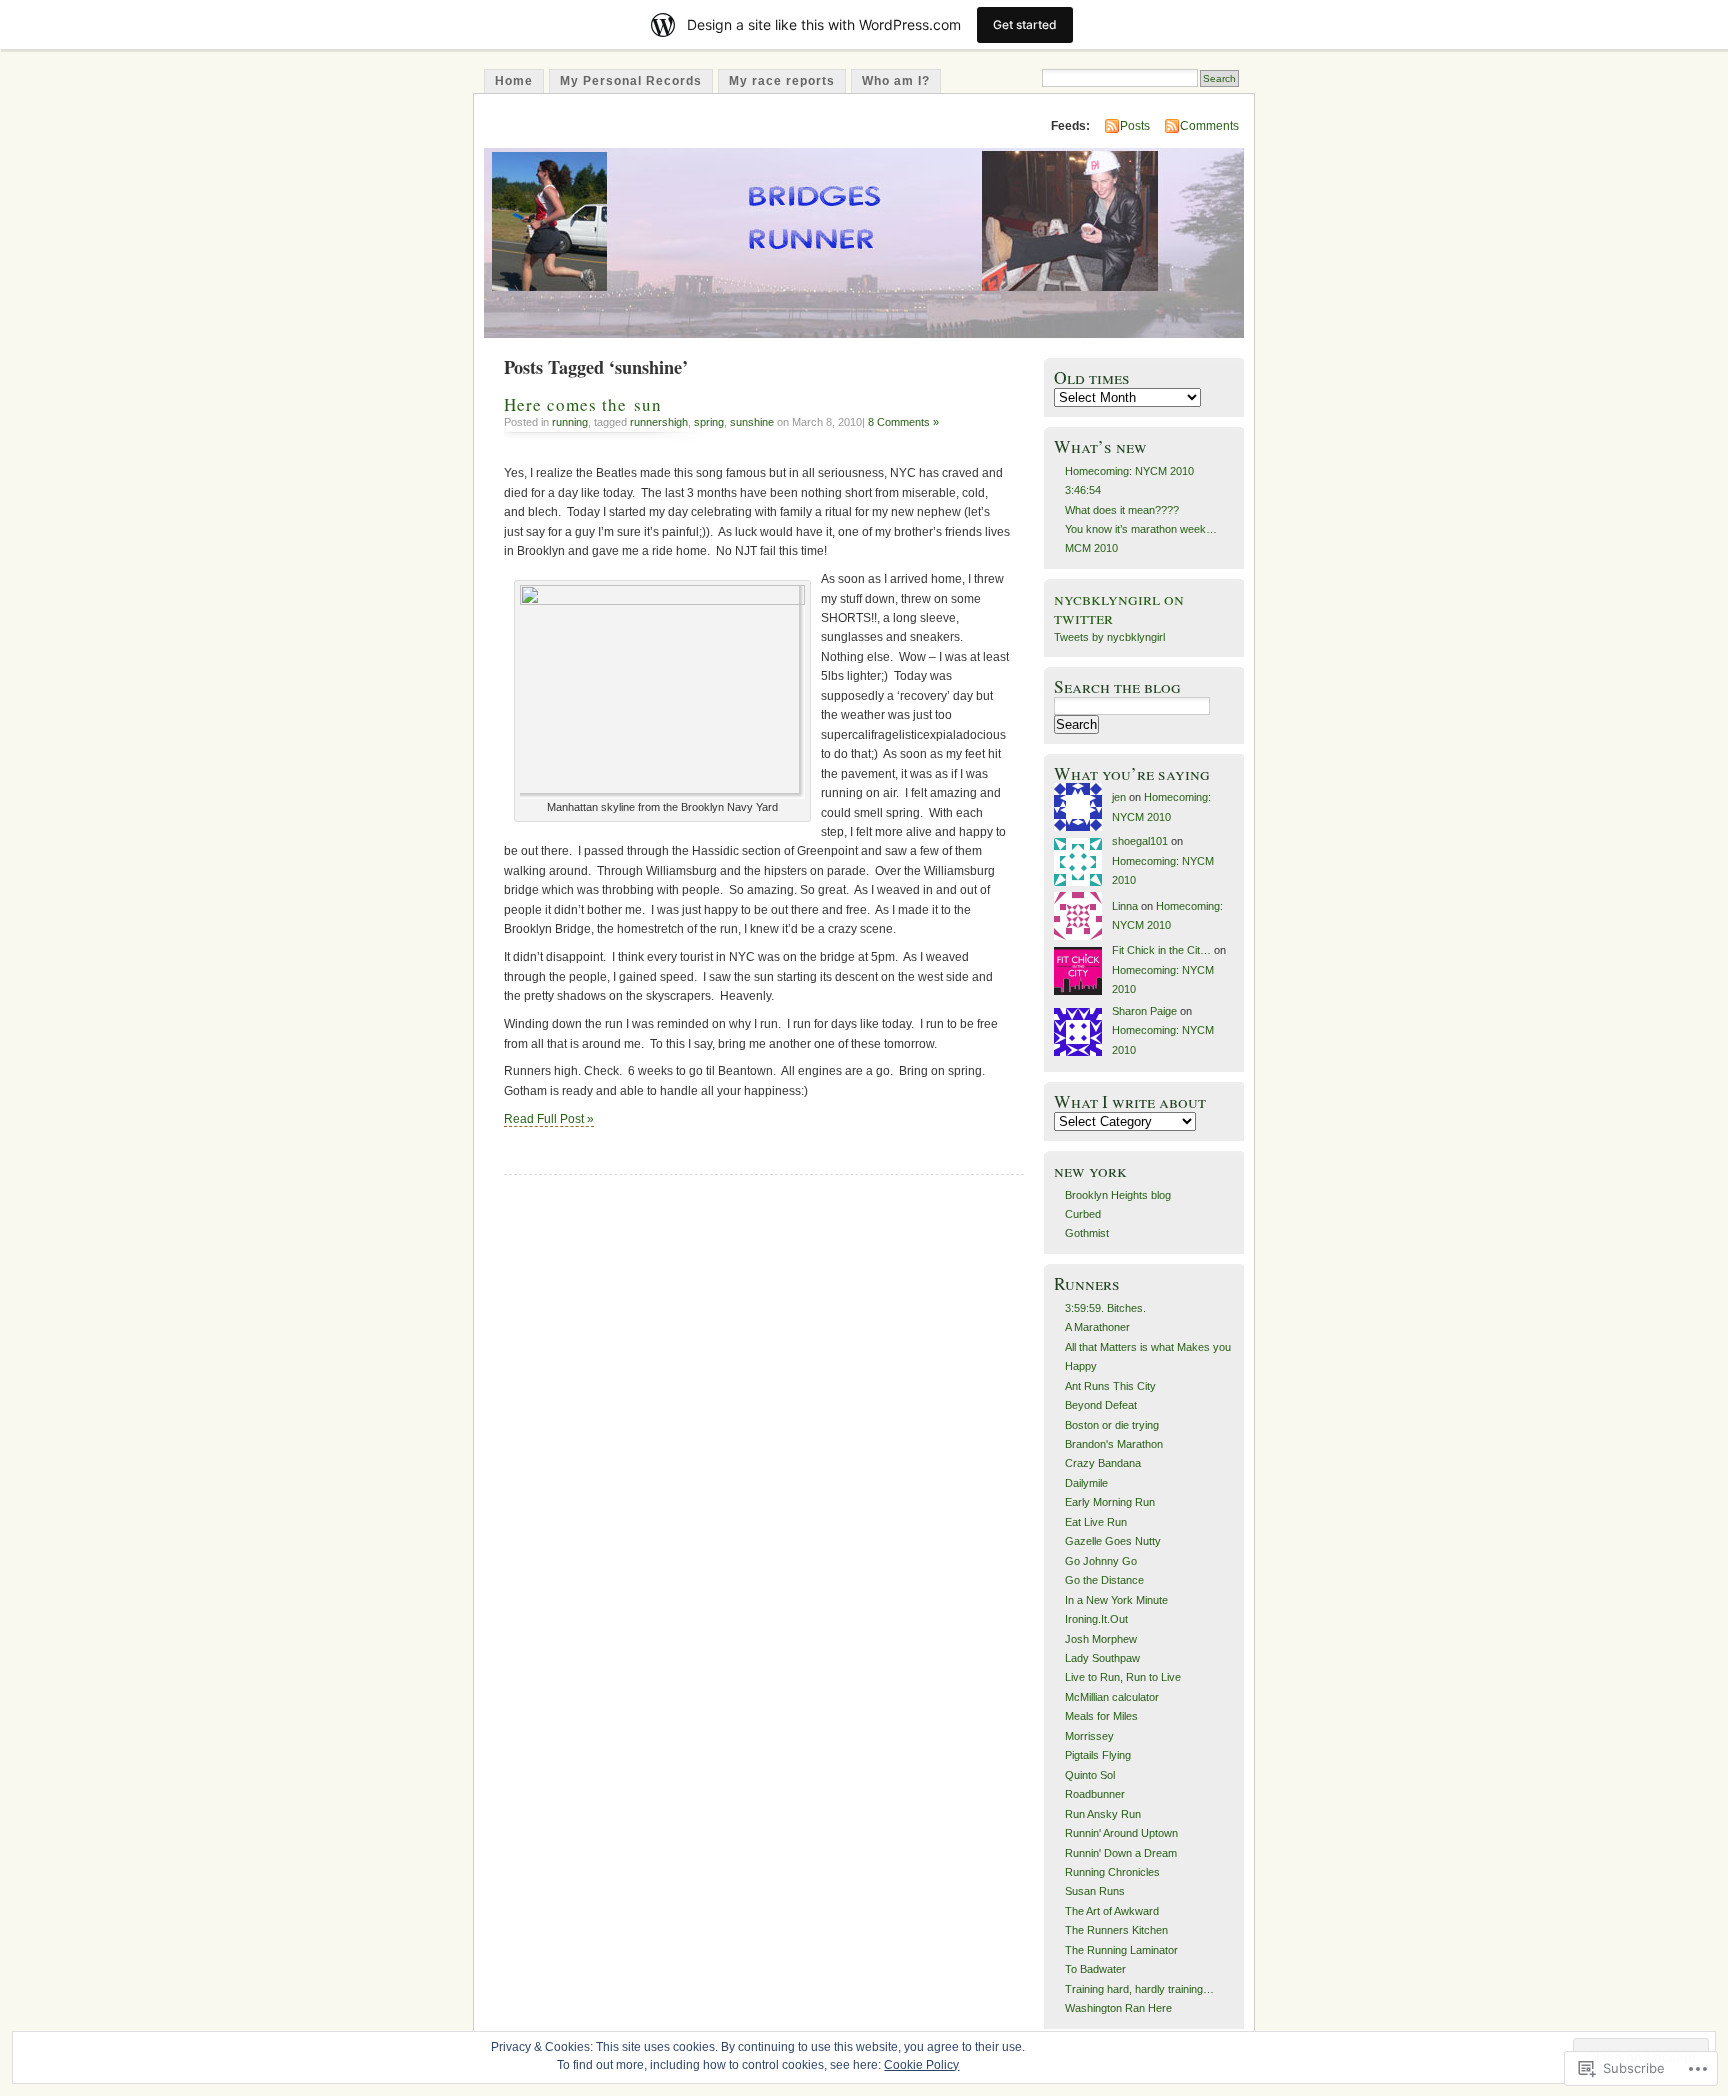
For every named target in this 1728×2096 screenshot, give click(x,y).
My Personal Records (631, 81)
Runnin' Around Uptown (1121, 1833)
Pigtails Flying (1098, 1755)
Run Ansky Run (1103, 1814)
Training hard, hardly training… (1139, 1989)
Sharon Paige (1144, 1011)
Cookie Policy (921, 2065)
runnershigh (659, 422)
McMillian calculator (1112, 1697)
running (570, 422)
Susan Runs (1095, 1891)
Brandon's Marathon (1114, 1444)
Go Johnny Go (1101, 1561)
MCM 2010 (1091, 548)
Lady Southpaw (1102, 1658)
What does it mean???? (1122, 510)
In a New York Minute (1116, 1600)
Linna (1125, 906)
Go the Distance (1104, 1580)
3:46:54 (1083, 490)
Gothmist (1087, 1233)
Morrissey (1089, 1736)
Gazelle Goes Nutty (1113, 1541)
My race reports (782, 81)
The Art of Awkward (1112, 1911)
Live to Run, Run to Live (1123, 1677)
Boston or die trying (1112, 1425)
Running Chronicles (1112, 1872)
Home (514, 81)
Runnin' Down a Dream (1121, 1853)
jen (1119, 797)
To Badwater (1095, 1969)
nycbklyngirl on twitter (1119, 608)
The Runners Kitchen (1116, 1930)
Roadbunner (1095, 1794)
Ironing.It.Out (1096, 1619)
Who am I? (896, 81)
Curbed (1083, 1214)
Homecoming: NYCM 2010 (1129, 471)
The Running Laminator (1121, 1950)
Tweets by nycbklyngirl (1109, 637)
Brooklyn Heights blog (1118, 1195)
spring (709, 422)
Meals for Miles (1101, 1716)
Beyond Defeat (1101, 1405)
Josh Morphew (1101, 1639)
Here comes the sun (583, 404)
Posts (1135, 126)
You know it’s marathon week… (1141, 529)
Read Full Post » (549, 1119)
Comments (1209, 126)
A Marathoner (1097, 1327)
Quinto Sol (1090, 1775)
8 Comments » (903, 422)
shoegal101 (1140, 841)
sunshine (752, 422)
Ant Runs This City (1110, 1386)
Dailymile (1086, 1483)
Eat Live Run (1096, 1522)
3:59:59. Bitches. (1105, 1308)
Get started (1025, 24)
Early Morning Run (1110, 1502)
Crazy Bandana (1103, 1463)
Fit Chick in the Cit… (1161, 950)
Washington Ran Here (1118, 2008)
